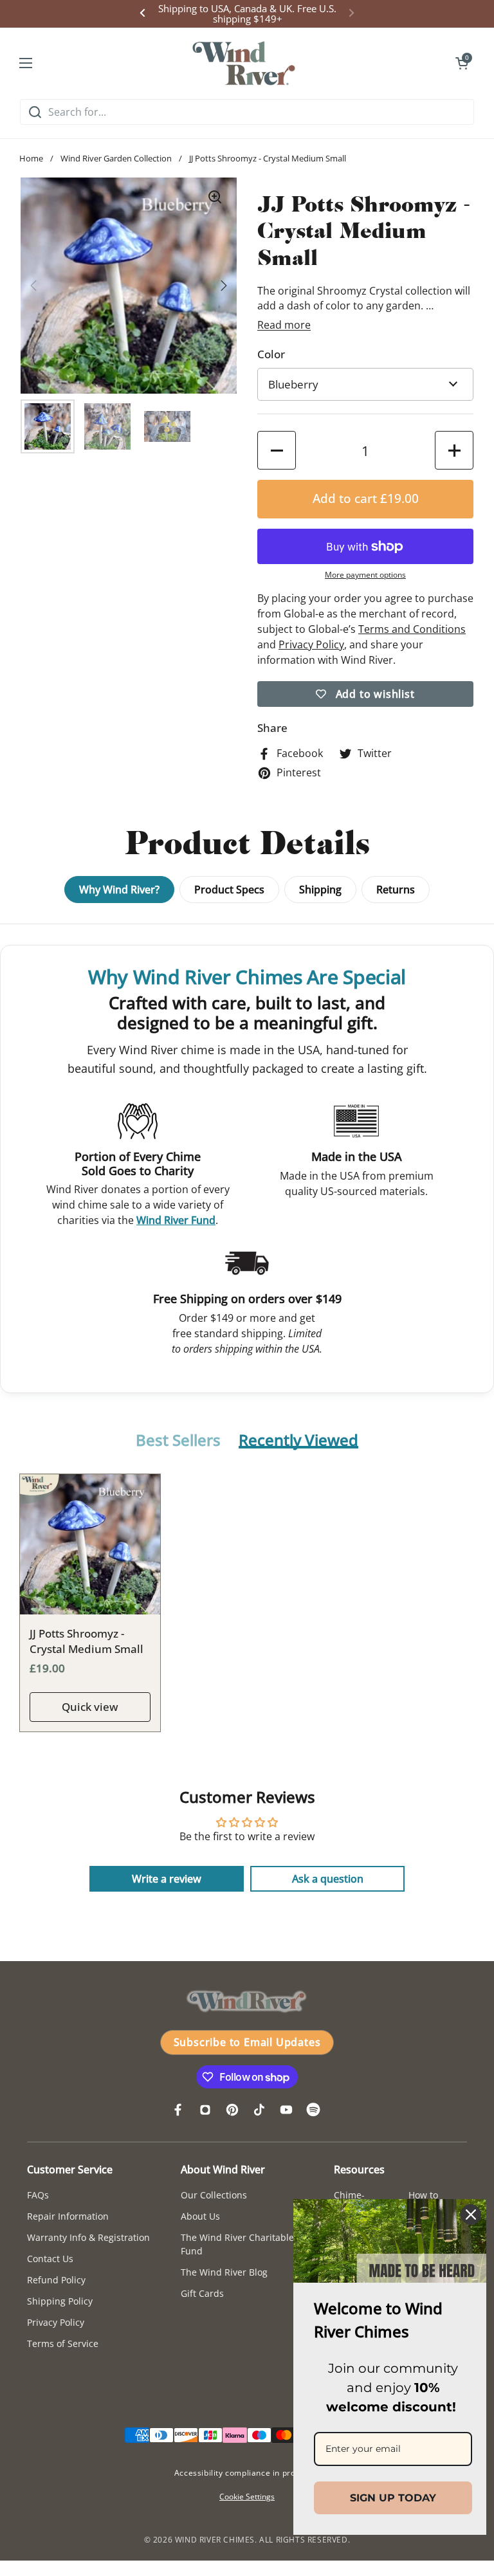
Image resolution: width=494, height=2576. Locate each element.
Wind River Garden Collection (116, 158)
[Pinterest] (232, 2110)
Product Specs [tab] (229, 890)
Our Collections (214, 2195)
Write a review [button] (167, 1879)
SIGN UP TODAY (393, 2498)
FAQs (38, 2195)
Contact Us (50, 2259)
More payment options (365, 575)
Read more (284, 325)
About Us (200, 2216)
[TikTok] (259, 2110)
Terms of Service (63, 2343)
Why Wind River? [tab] (119, 890)
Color (271, 354)
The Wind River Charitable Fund (237, 2244)
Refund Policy (56, 2280)
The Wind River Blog (224, 2272)
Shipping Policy (60, 2301)
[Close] (471, 2215)
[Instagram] (205, 2110)
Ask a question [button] (328, 1879)
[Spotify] (313, 2110)
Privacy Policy (56, 2322)
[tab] (178, 1441)
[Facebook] (178, 2110)
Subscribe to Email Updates (247, 2042)
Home (31, 158)
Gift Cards (202, 2293)
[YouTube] (286, 2110)
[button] (462, 63)
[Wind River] (244, 63)
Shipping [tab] (320, 890)
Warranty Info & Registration (88, 2237)
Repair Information (68, 2216)
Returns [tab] (396, 890)
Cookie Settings (247, 2497)
